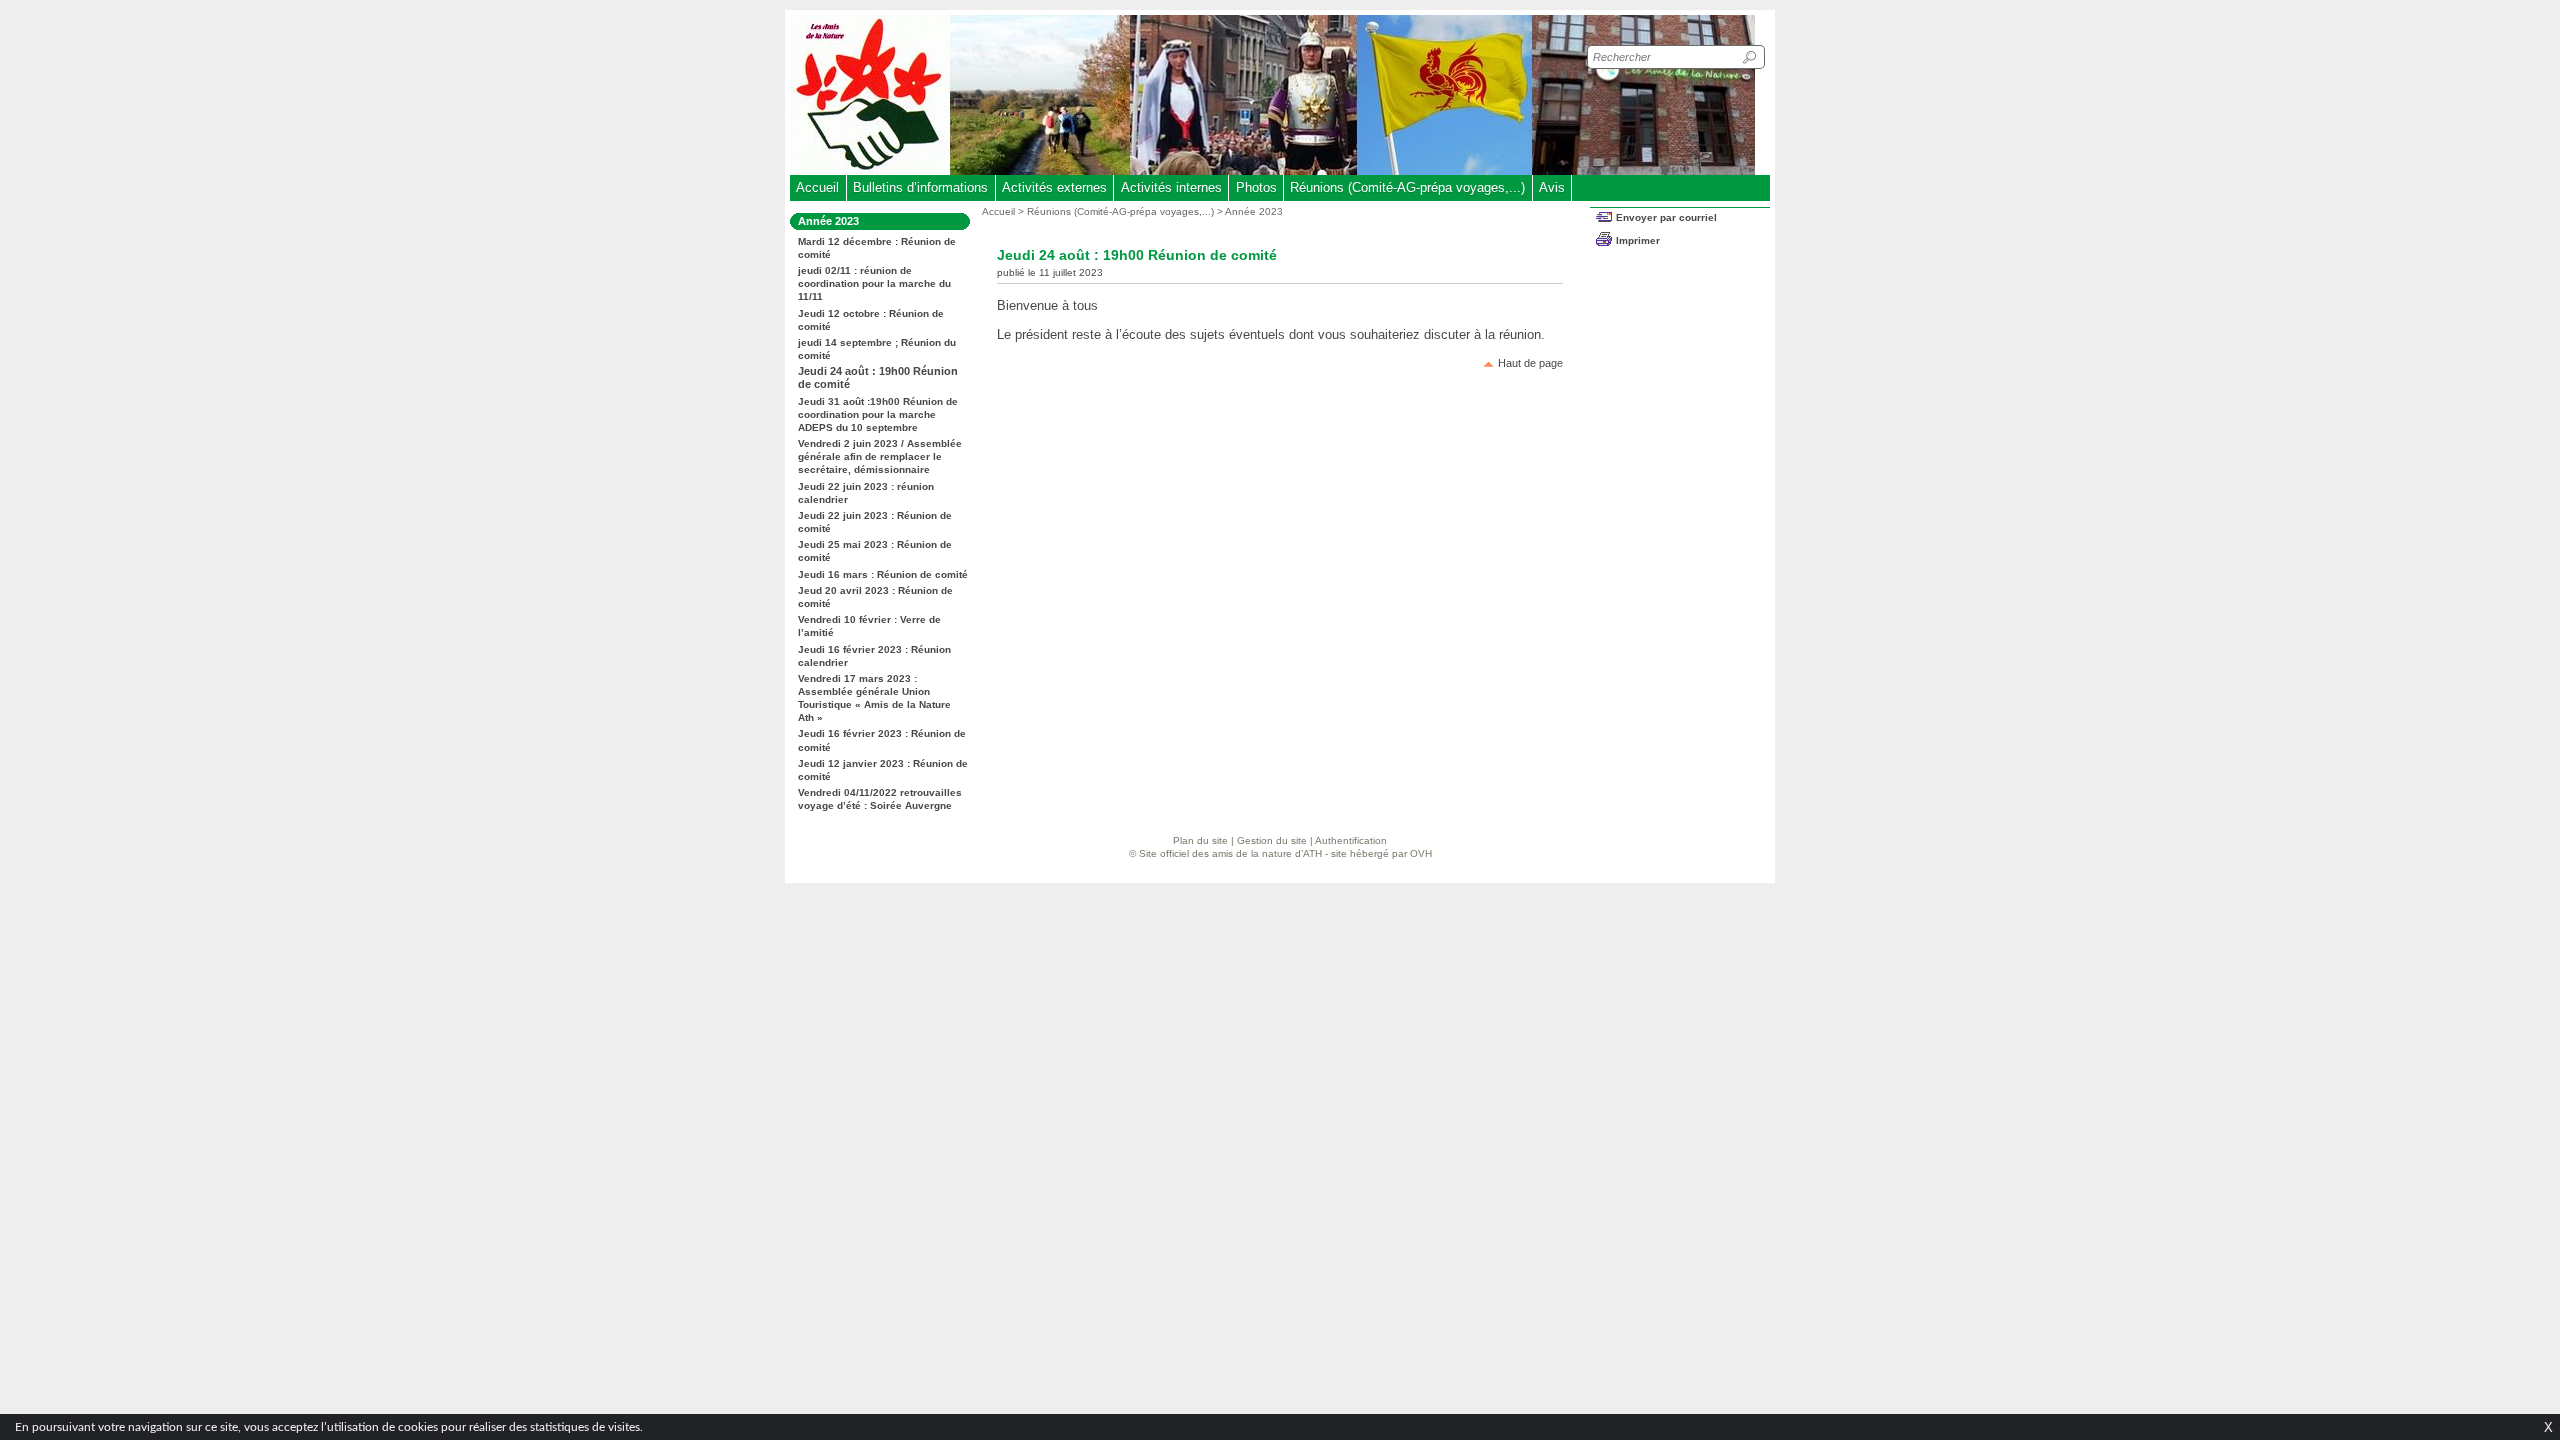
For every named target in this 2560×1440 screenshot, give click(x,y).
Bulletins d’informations (920, 187)
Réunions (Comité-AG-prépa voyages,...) (1407, 187)
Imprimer (1638, 240)
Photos (1256, 187)
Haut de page (1530, 363)
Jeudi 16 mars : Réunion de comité (883, 574)
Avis (1552, 187)
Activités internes (1171, 187)
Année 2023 (1254, 211)
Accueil (817, 187)
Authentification (1351, 840)
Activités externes (1054, 187)
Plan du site (1200, 840)
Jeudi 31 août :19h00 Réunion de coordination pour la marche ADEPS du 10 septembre (878, 414)
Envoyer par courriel (1666, 217)
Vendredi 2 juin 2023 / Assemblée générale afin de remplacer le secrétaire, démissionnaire (880, 456)
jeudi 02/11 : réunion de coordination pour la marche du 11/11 (874, 283)
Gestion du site (1272, 840)
